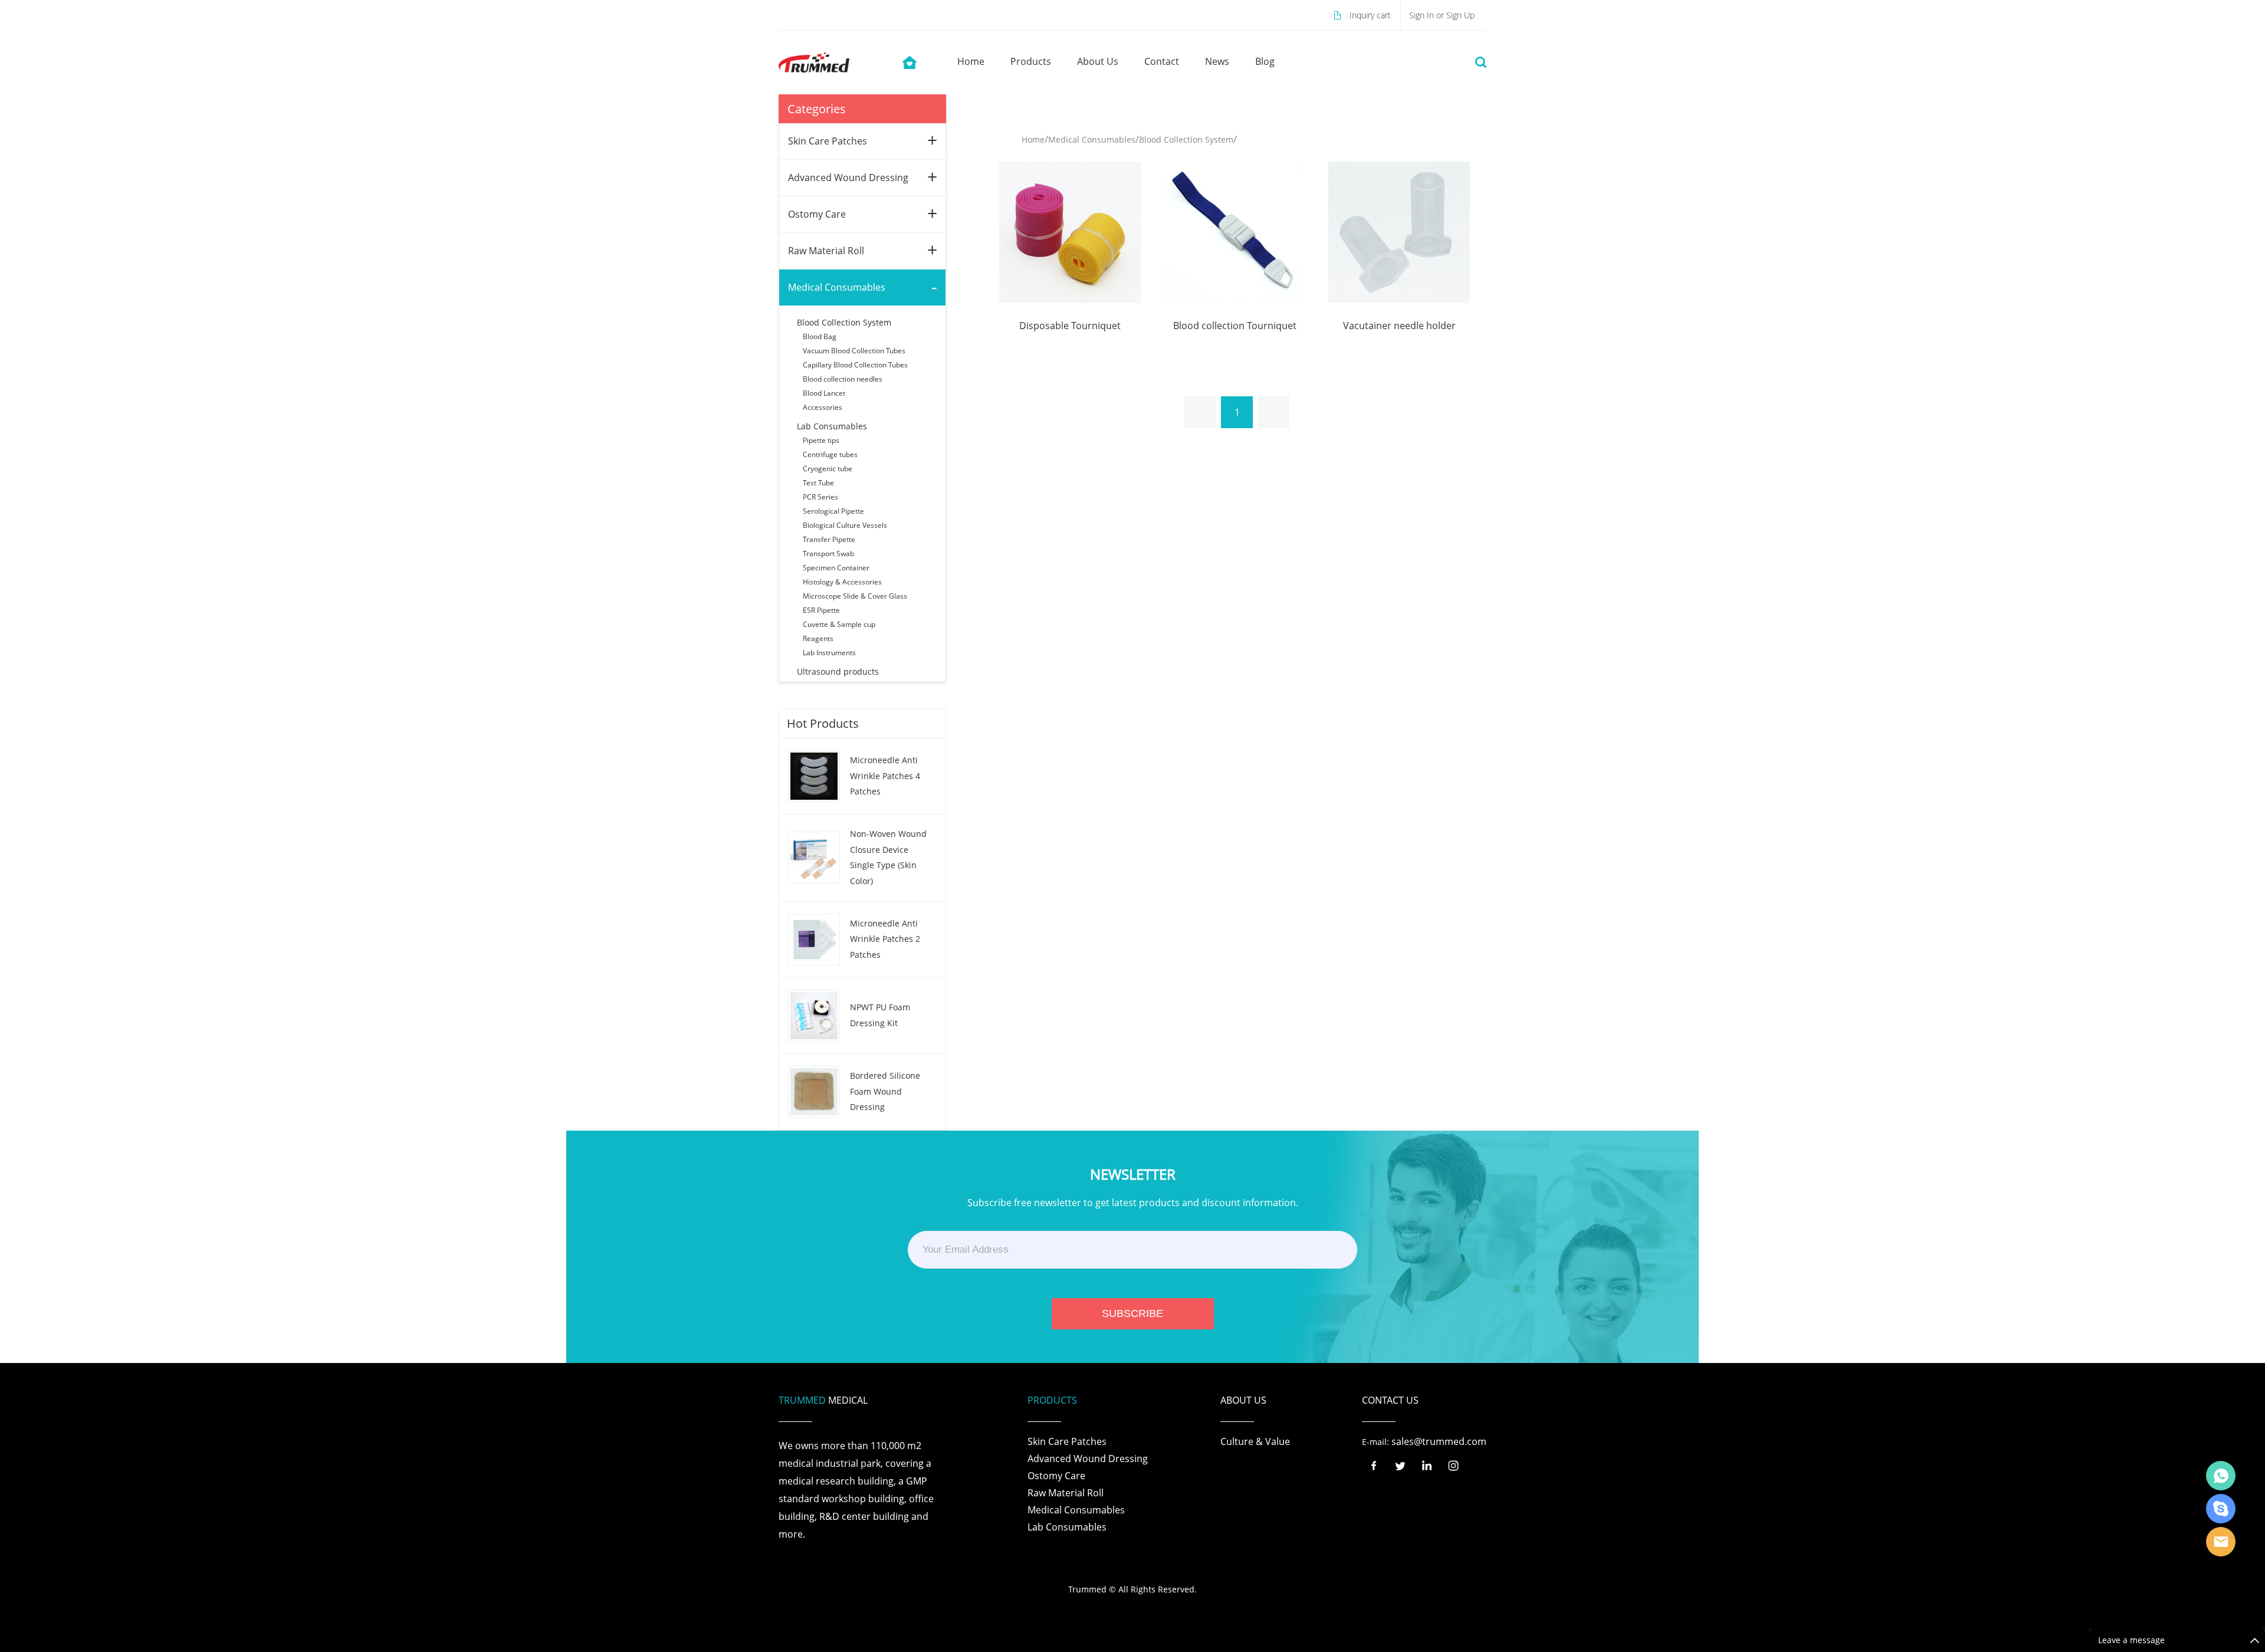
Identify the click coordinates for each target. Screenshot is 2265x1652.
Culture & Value (1255, 1441)
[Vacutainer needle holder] (1399, 231)
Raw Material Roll (826, 251)
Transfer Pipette (829, 539)
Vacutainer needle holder (1399, 326)
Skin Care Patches (828, 141)
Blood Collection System (844, 322)
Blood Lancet (824, 393)
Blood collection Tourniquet (1235, 326)
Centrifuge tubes (830, 454)
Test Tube (818, 483)
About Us (1098, 61)
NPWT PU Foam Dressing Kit (880, 1015)
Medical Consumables (837, 287)
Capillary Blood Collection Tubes (855, 365)
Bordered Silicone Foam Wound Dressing (885, 1091)
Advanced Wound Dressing (848, 178)
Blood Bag (820, 336)
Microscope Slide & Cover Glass (855, 596)
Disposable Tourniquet (1070, 326)
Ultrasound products (838, 671)
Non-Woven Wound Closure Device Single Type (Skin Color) (888, 857)
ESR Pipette (821, 610)
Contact (1162, 61)
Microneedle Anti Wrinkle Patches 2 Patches (885, 939)
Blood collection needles (843, 379)
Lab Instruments (829, 653)
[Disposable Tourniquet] (1070, 231)
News (1217, 61)
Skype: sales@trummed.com (2221, 1509)
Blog (1265, 61)
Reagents (818, 638)
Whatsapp (2221, 1476)
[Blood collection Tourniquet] (1235, 231)
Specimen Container (836, 568)
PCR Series (820, 497)
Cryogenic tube (828, 469)
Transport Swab (828, 554)
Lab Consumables (832, 426)
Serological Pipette (833, 511)
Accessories (823, 407)
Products (1031, 61)
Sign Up (1460, 15)
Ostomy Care (817, 214)
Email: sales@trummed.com (2221, 1542)
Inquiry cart (1370, 15)
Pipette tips (821, 440)
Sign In (1423, 15)
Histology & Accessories (842, 582)
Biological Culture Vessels (845, 525)
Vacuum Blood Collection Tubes (854, 351)
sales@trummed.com (1439, 1441)
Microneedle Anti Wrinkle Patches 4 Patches (885, 776)
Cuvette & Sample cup (839, 624)
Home (971, 61)
